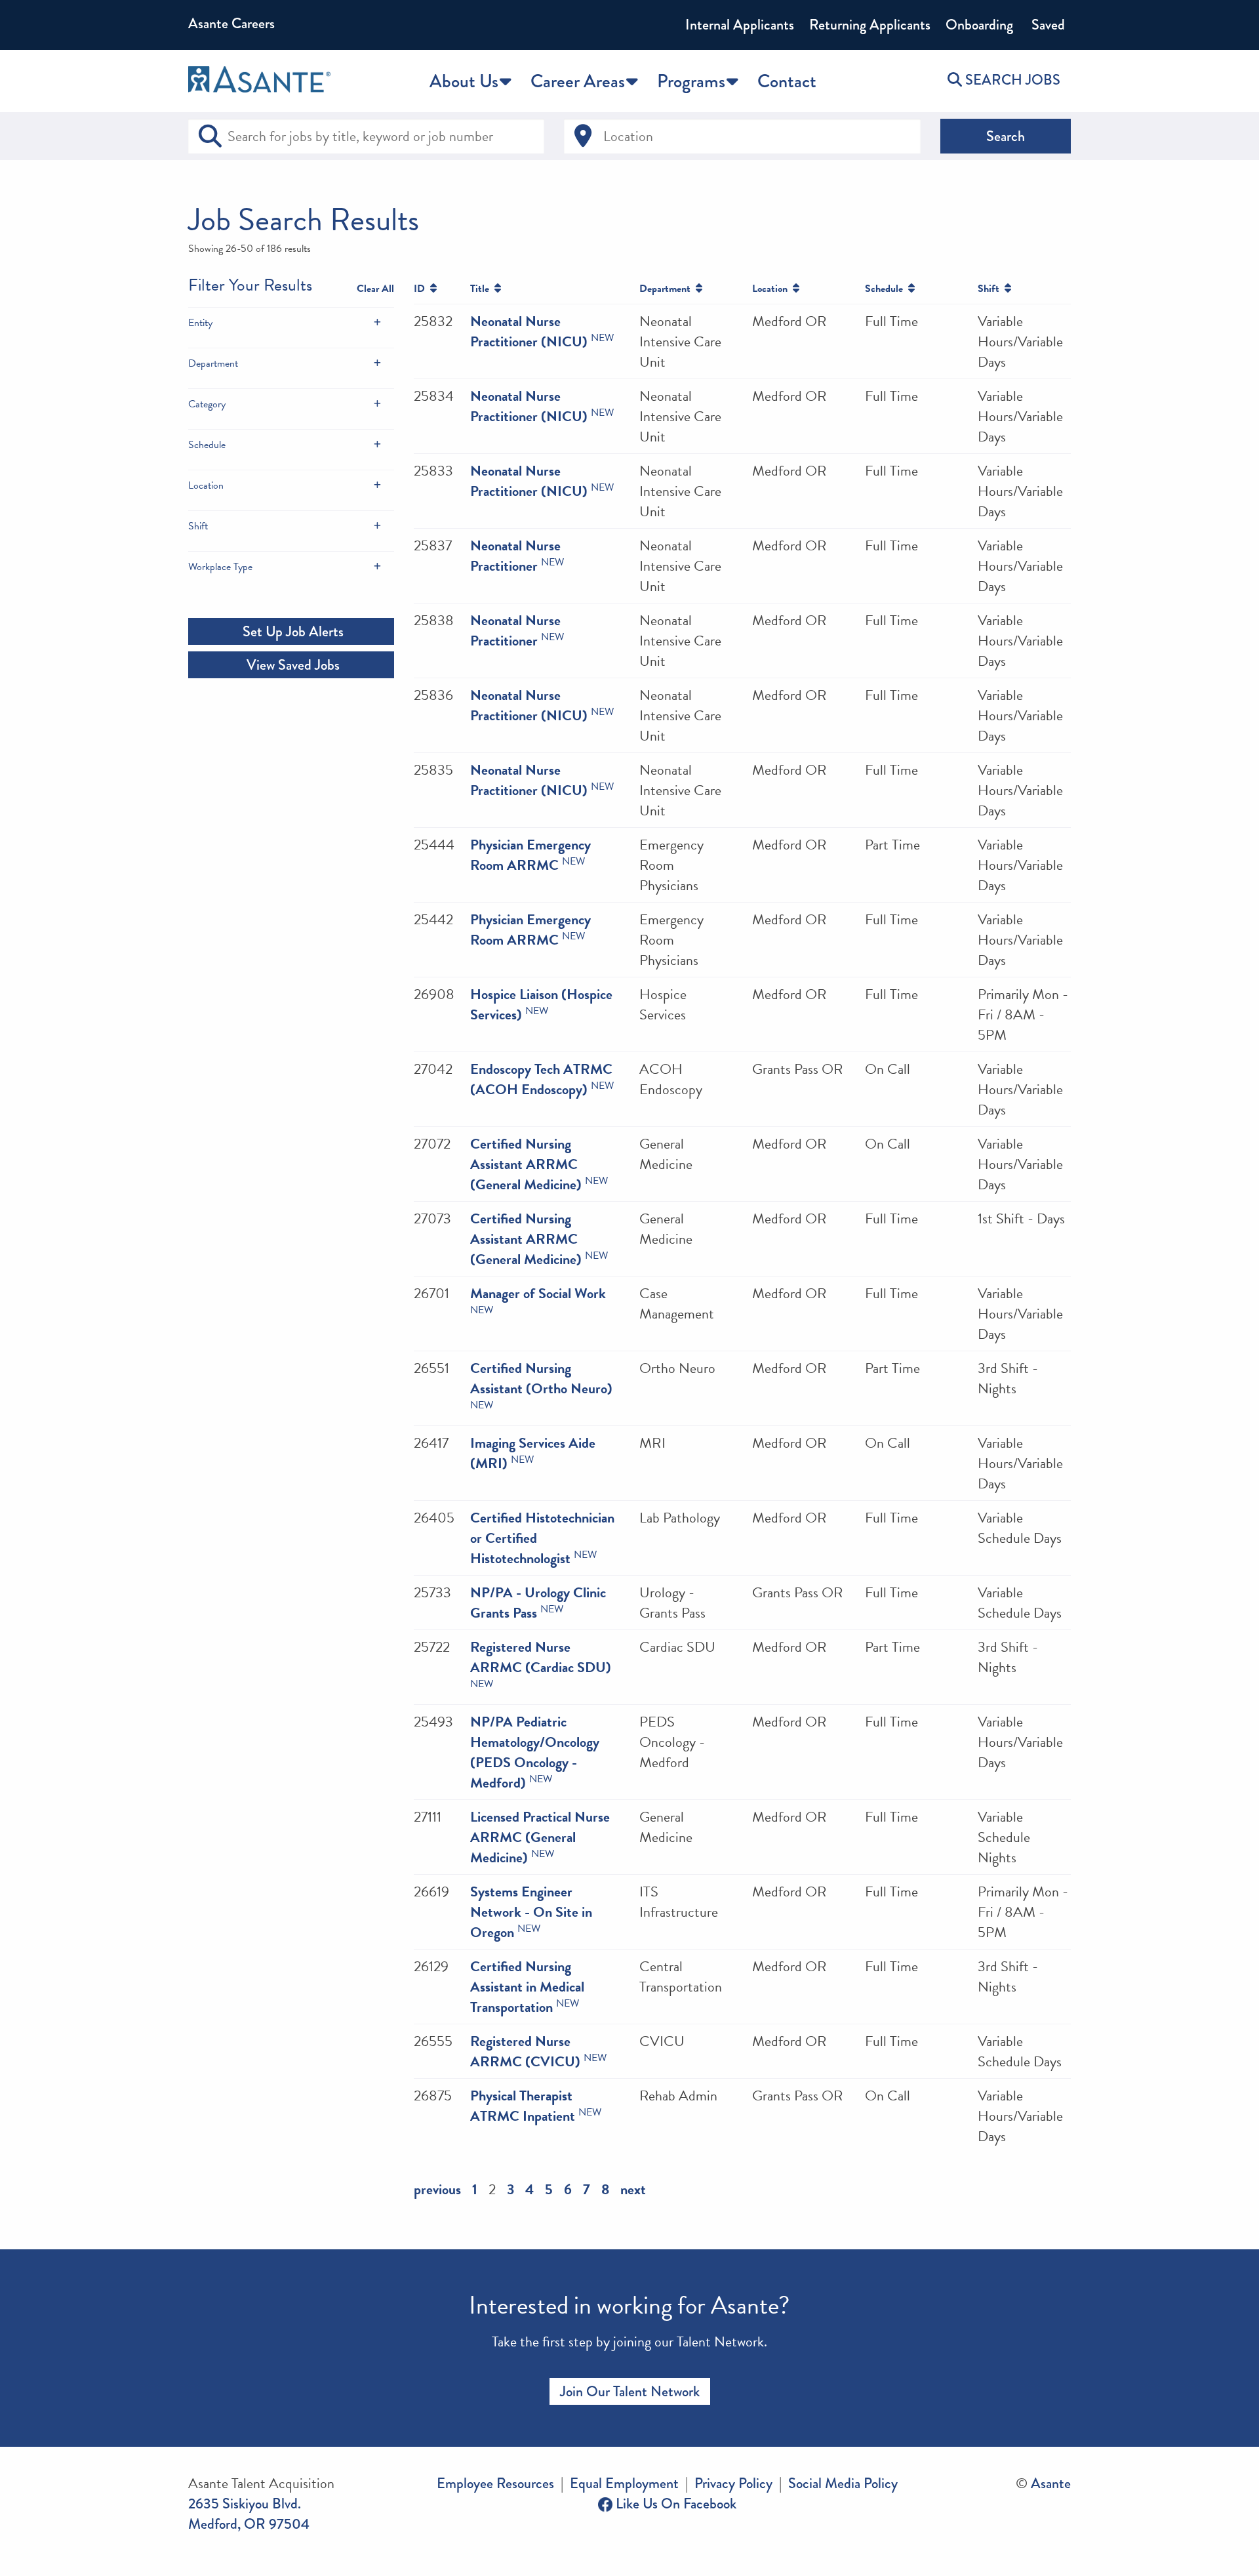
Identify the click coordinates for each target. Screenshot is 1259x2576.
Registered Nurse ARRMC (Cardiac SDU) (541, 1657)
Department (213, 363)
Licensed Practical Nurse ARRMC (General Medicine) (540, 1837)
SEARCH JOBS (1011, 80)
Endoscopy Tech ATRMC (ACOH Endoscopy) (541, 1079)
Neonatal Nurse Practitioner (515, 556)
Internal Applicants (740, 25)
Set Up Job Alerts (291, 631)
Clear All (375, 289)
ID (422, 289)
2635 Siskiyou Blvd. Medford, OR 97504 (249, 2514)
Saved (1047, 25)
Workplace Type (220, 567)
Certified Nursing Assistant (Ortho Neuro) (541, 1378)
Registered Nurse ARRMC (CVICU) (525, 2051)
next (633, 2189)
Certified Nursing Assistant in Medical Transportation (527, 1987)
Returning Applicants (870, 25)
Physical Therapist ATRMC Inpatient (523, 2106)
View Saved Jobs (291, 665)
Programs (691, 81)
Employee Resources (495, 2483)
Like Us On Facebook (674, 2504)
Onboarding (979, 25)
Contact (787, 81)
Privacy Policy (733, 2483)
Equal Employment (624, 2483)
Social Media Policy (843, 2483)
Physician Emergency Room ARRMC (530, 855)
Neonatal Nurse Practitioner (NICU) (529, 331)
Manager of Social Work (538, 1293)
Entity (200, 323)
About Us (464, 81)
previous (437, 2189)
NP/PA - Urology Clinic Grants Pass (538, 1603)
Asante (1051, 2483)
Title (482, 289)
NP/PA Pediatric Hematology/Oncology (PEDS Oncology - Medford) (535, 1752)
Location (206, 485)
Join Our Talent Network (630, 2391)
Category (207, 404)
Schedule (207, 445)
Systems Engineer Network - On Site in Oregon (531, 1912)
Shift (198, 526)
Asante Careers (231, 23)
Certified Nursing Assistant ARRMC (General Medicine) (526, 1164)
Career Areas (578, 81)
